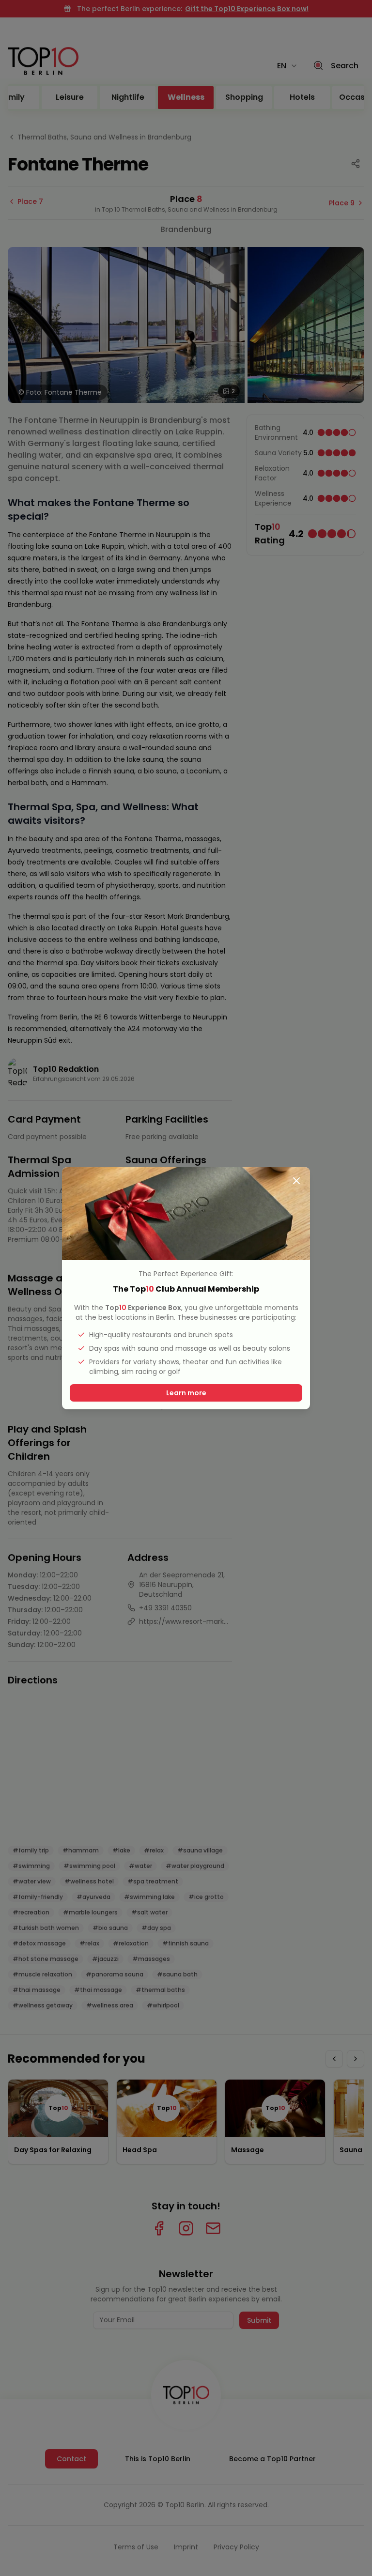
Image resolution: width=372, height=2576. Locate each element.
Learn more (186, 1393)
